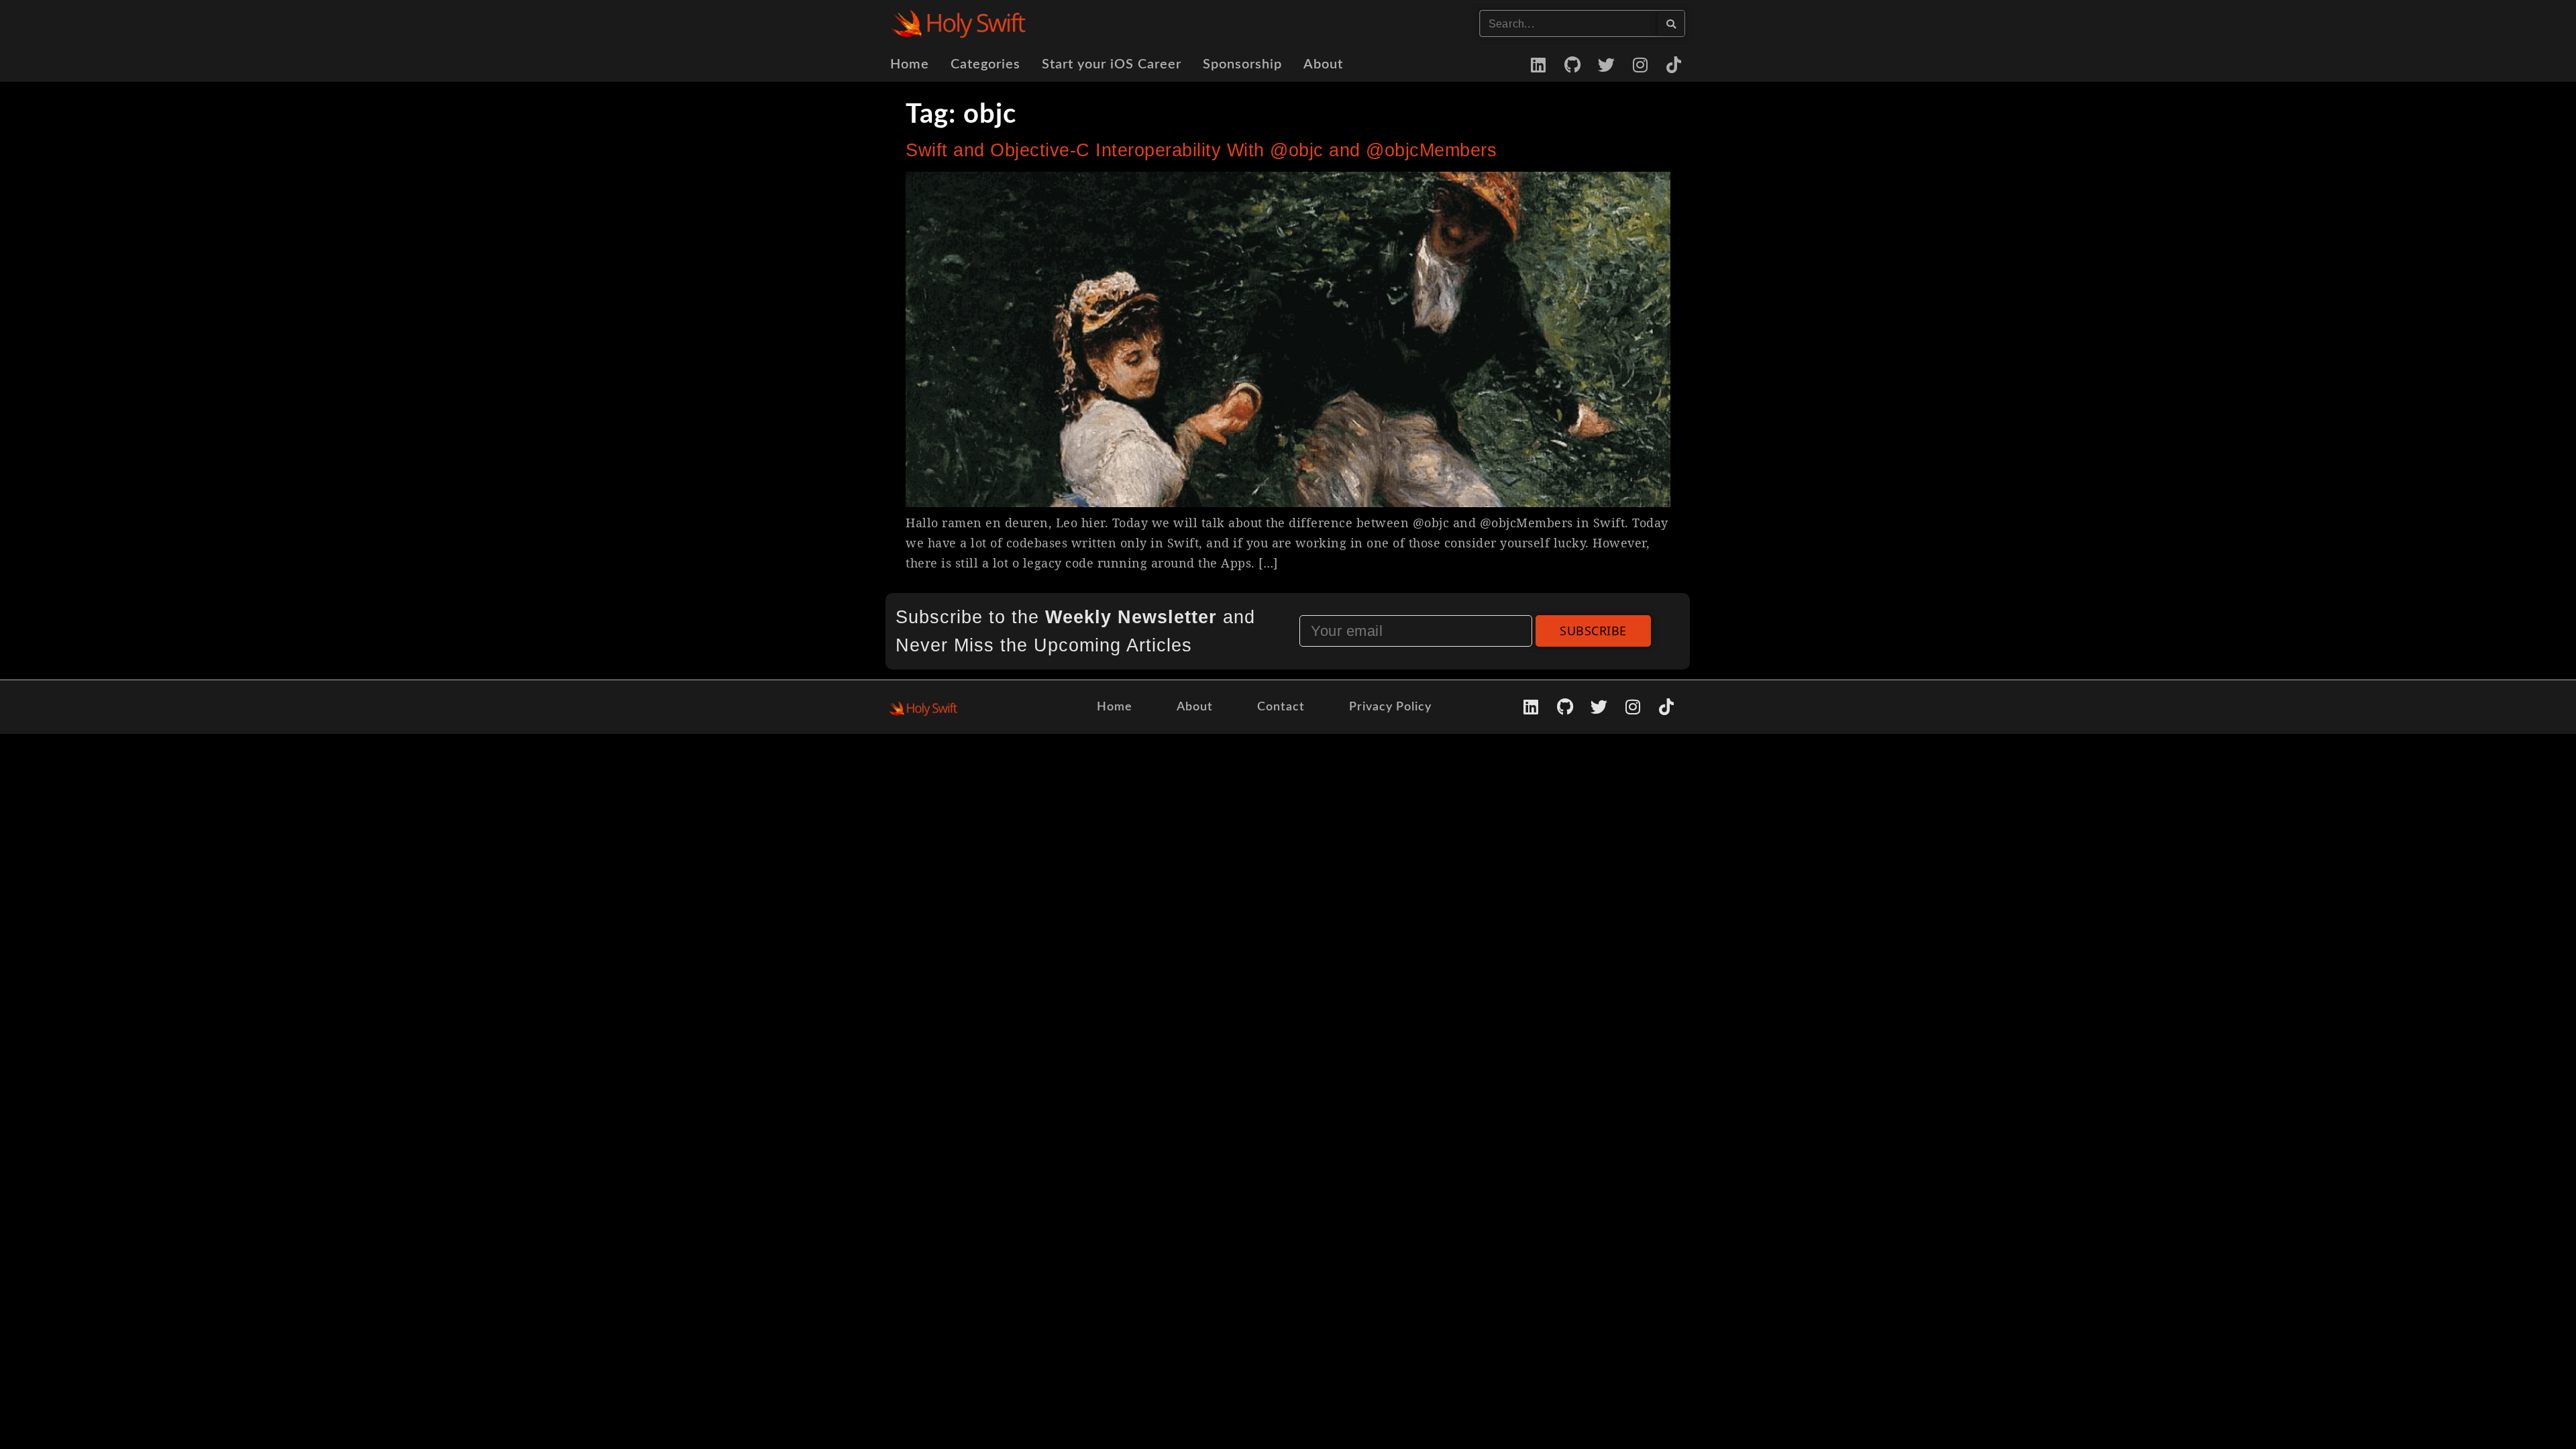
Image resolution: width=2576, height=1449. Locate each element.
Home (910, 64)
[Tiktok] (1674, 64)
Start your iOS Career (1112, 64)
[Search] (1671, 23)
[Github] (1572, 64)
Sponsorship (1242, 64)
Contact (1281, 707)
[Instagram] (1640, 64)
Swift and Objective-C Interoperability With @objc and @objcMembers (1201, 150)
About (1323, 64)
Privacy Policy (1390, 707)
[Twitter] (1607, 64)
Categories (985, 64)
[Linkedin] (1539, 64)
